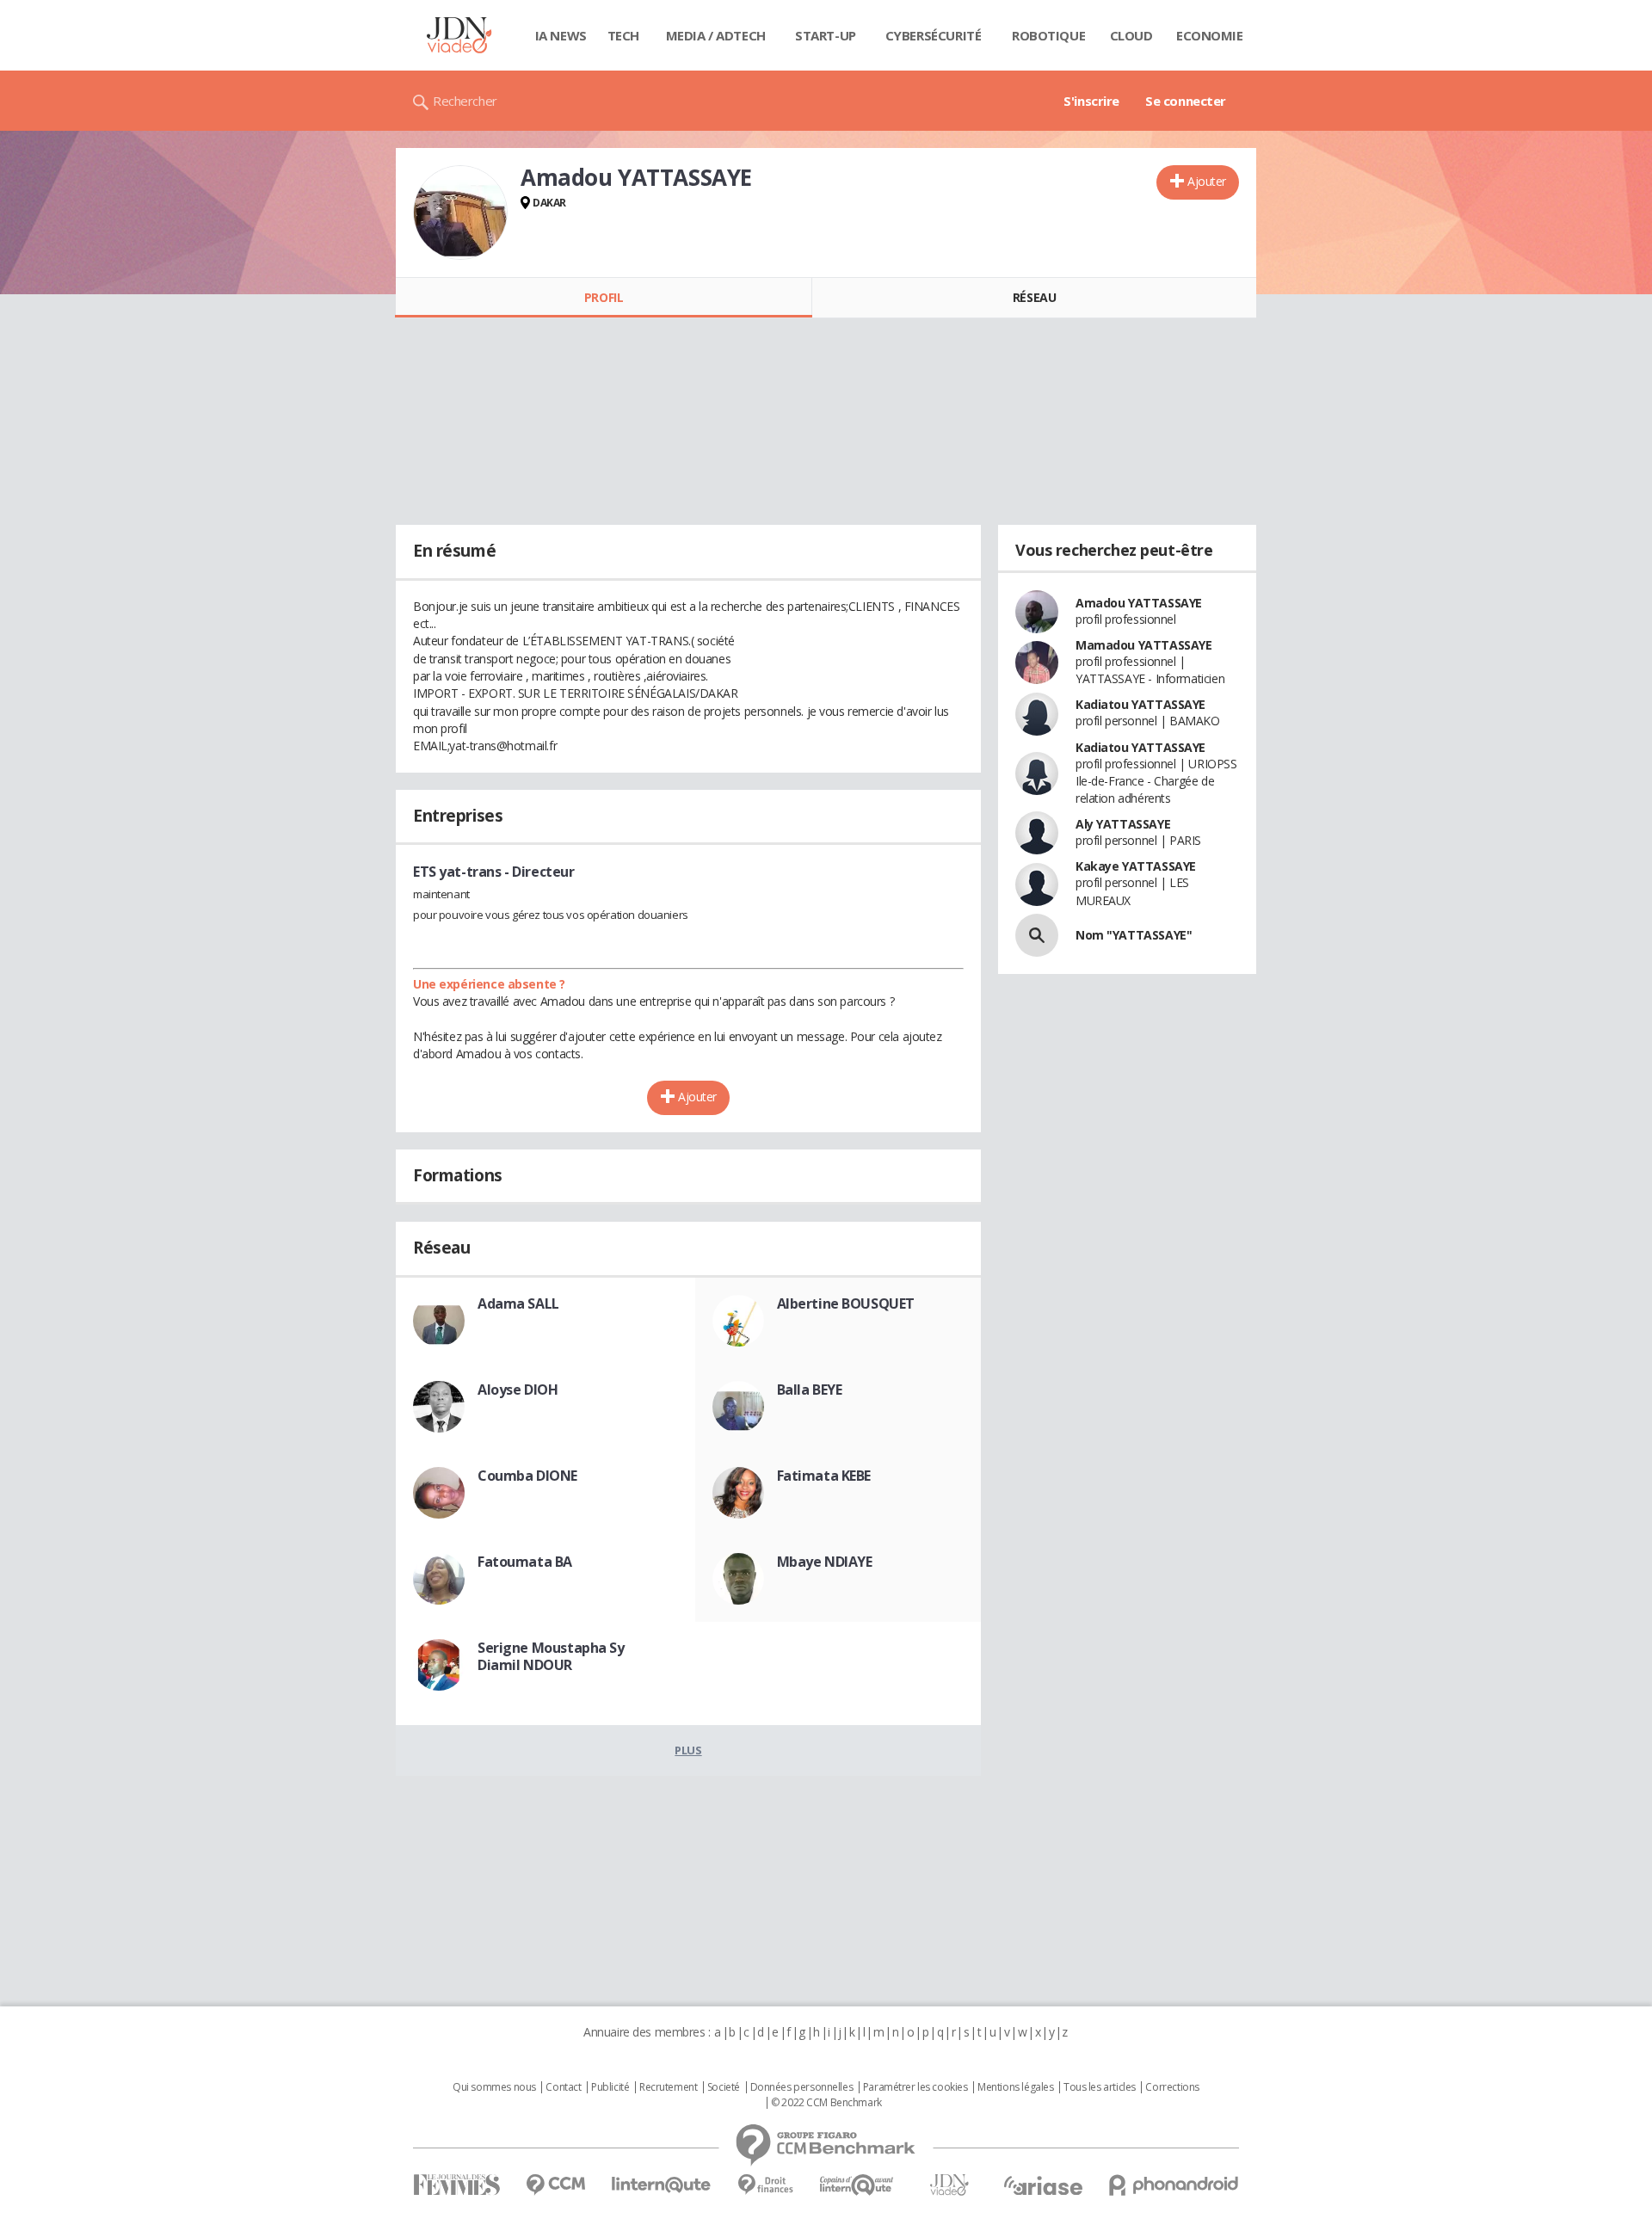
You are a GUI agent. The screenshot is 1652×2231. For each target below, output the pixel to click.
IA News (561, 35)
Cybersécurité (934, 35)
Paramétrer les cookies (915, 2087)
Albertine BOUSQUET (846, 1303)
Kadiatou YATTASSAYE (1140, 704)
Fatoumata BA (525, 1562)
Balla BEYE (810, 1390)
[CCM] (555, 2185)
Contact (563, 2087)
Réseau (1034, 297)
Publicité (610, 2087)
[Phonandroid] (1174, 2185)
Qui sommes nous (494, 2087)
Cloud (1131, 35)
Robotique (1048, 35)
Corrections (1172, 2087)
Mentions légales (1015, 2087)
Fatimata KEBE (824, 1476)
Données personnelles (802, 2087)
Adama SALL (518, 1303)
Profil (604, 297)
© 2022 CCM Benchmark (826, 2103)
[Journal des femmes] (456, 2185)
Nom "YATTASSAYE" (1134, 935)
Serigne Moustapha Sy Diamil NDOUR (551, 1656)
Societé (724, 2087)
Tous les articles (1100, 2087)
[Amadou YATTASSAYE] (460, 213)
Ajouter (1207, 181)
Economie (1210, 35)
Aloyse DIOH (518, 1390)
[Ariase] (1043, 2185)
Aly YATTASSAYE (1123, 824)
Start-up (826, 35)
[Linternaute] (662, 2185)
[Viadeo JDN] (949, 2185)
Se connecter (1186, 101)
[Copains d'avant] (857, 2185)
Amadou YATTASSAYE (1139, 603)
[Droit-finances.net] (765, 2185)
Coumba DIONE (527, 1476)
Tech (623, 35)
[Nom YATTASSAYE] (1037, 935)
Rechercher (465, 101)
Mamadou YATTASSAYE (1143, 645)
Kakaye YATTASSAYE (1136, 866)
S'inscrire (1091, 101)
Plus (688, 1750)
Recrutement (668, 2087)
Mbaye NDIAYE (825, 1562)
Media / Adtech (716, 35)
